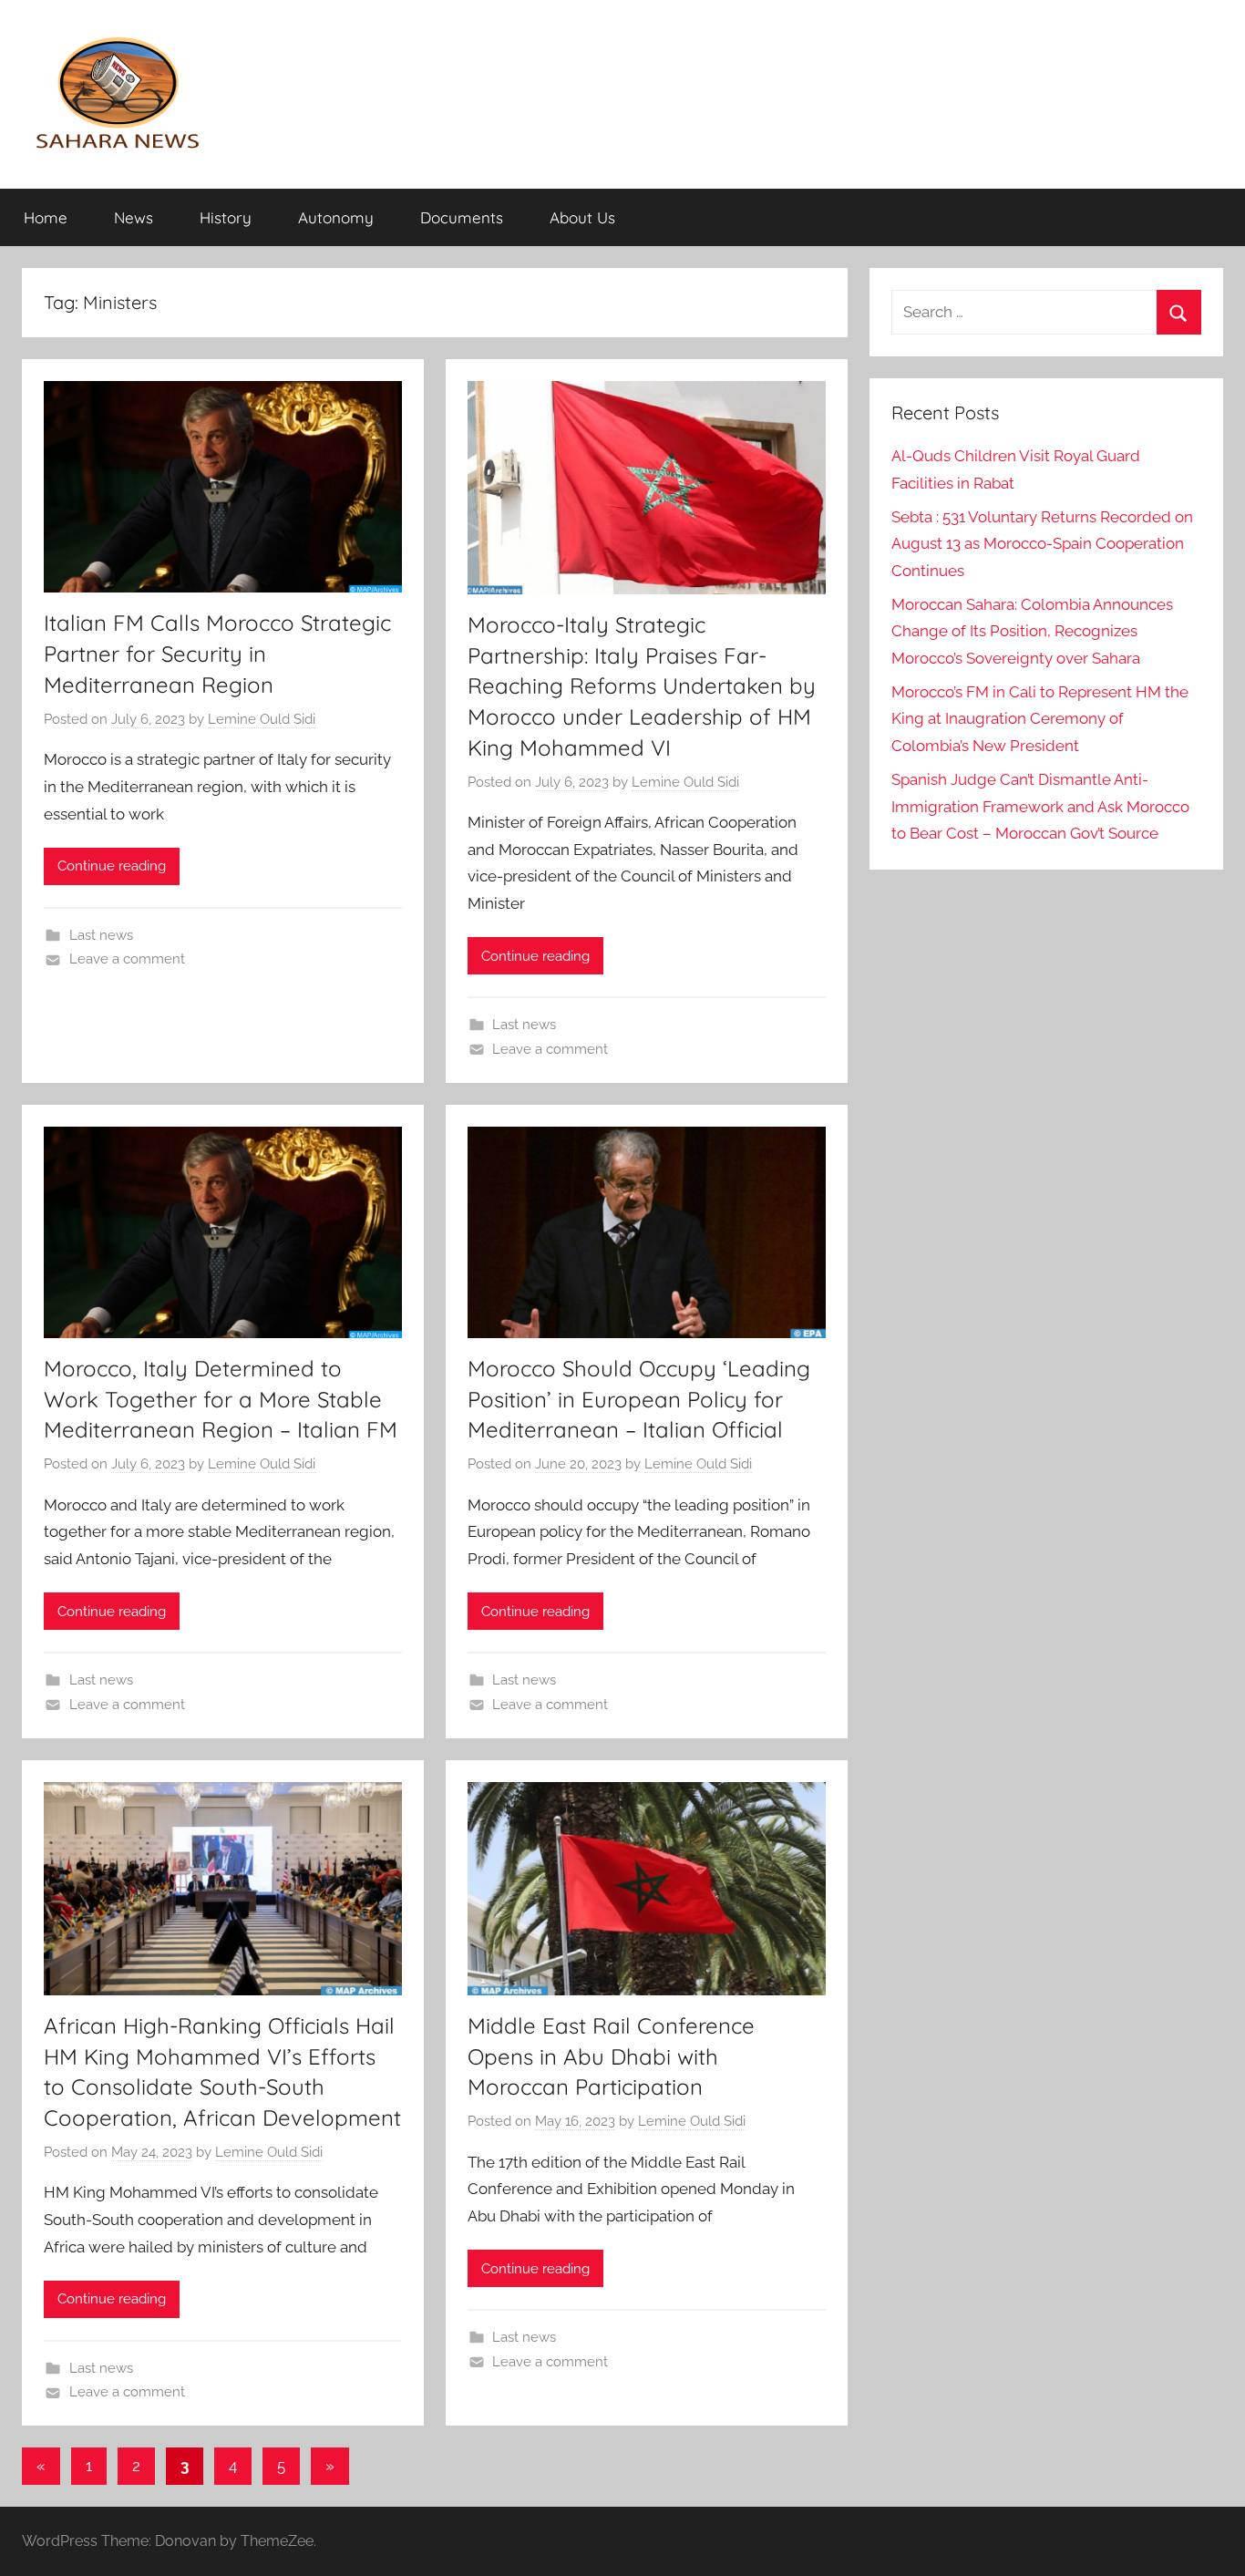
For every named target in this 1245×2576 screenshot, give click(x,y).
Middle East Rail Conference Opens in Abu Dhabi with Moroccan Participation (611, 2056)
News (134, 217)
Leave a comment (127, 959)
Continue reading (112, 866)
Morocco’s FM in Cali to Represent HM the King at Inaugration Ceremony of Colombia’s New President (1040, 719)
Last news (101, 935)
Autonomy (336, 217)
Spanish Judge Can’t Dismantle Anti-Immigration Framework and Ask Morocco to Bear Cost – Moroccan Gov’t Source (1040, 807)
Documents (462, 217)
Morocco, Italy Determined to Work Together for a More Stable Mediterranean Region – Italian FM (221, 1399)
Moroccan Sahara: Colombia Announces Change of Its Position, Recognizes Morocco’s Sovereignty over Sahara (1032, 632)
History (226, 217)
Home (46, 217)
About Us (582, 217)
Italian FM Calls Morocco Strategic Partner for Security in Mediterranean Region (217, 653)
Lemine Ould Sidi (262, 719)
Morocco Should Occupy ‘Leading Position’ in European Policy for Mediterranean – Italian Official (639, 1399)
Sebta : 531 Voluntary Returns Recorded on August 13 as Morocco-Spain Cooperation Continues (1042, 544)
